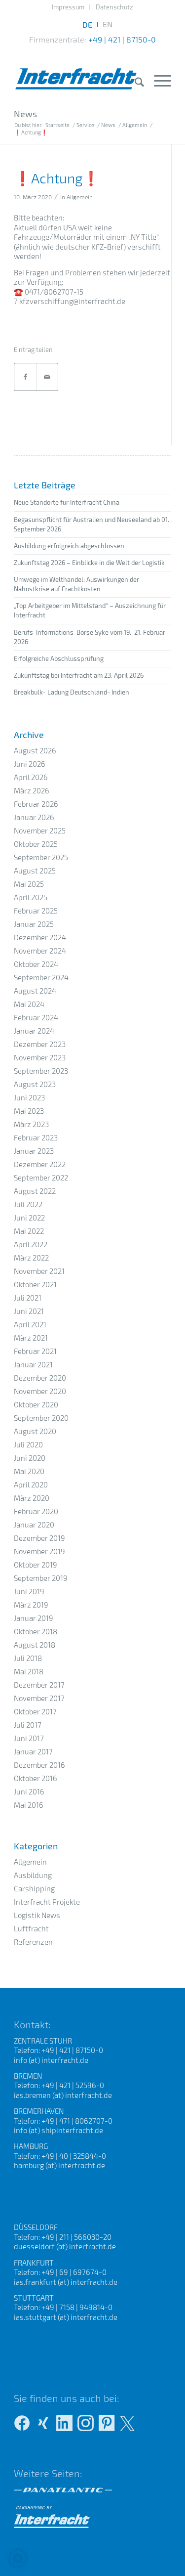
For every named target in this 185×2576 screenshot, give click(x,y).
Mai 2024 (29, 1004)
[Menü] (158, 80)
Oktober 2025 (36, 844)
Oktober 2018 (36, 1631)
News (25, 114)
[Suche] (134, 82)
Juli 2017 (28, 1725)
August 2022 (35, 1191)
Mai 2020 (29, 1471)
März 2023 (31, 1124)
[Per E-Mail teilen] (47, 377)
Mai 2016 (29, 1805)
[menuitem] (68, 7)
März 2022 (31, 1258)
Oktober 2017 (35, 1711)
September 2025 (41, 857)
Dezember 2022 (40, 1164)
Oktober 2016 (36, 1778)
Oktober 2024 (36, 964)
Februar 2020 (36, 1511)
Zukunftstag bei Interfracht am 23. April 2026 (79, 675)
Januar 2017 (33, 1751)
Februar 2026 (36, 804)
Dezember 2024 (40, 937)
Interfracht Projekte (47, 1902)
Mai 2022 (29, 1231)
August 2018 (35, 1645)
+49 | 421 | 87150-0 (122, 39)
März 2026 (32, 790)
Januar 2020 (34, 1525)
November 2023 (40, 1057)
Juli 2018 (28, 1658)
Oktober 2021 (35, 1284)
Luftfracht (31, 1928)
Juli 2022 (28, 1204)
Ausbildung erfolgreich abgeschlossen (69, 546)
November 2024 (40, 951)
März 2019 (31, 1605)
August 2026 (35, 750)
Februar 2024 (36, 1017)
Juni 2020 (30, 1458)
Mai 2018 (29, 1671)
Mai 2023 (29, 1111)
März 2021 (31, 1338)
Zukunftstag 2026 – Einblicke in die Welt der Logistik (89, 563)
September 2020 (41, 1418)
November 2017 (39, 1698)
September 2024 (41, 977)
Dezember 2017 (39, 1685)
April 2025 (31, 897)
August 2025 (35, 871)
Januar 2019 (34, 1618)
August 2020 (35, 1431)
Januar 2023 (34, 1151)
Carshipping (34, 1888)
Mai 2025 (29, 884)
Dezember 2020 (40, 1378)
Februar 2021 (35, 1351)
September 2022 (41, 1178)
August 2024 (35, 991)
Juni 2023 (29, 1097)
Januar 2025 (34, 924)
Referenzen (33, 1942)
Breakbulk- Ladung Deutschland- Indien (72, 692)
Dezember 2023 (40, 1044)
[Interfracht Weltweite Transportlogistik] (77, 69)
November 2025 (40, 830)
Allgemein (80, 197)
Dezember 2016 (39, 1765)
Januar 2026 (34, 817)
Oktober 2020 (36, 1404)
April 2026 (31, 777)
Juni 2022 (29, 1218)
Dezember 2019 (39, 1538)
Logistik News (37, 1915)
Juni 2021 (29, 1311)
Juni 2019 (29, 1591)
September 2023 (41, 1071)
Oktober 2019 (36, 1565)
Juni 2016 (29, 1791)
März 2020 (32, 1498)
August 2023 (35, 1084)
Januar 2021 (33, 1364)
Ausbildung (33, 1875)
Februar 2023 (36, 1137)
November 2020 (40, 1391)
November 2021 (39, 1271)
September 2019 (41, 1578)
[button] (18, 2558)
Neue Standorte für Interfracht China (67, 502)
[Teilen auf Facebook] (25, 377)
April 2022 (31, 1244)
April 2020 (31, 1484)
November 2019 (39, 1551)
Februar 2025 (36, 911)
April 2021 (30, 1324)
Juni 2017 (29, 1738)
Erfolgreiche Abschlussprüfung (59, 658)
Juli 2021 (28, 1298)
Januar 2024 (34, 1031)
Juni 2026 (30, 764)
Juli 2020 (28, 1444)
